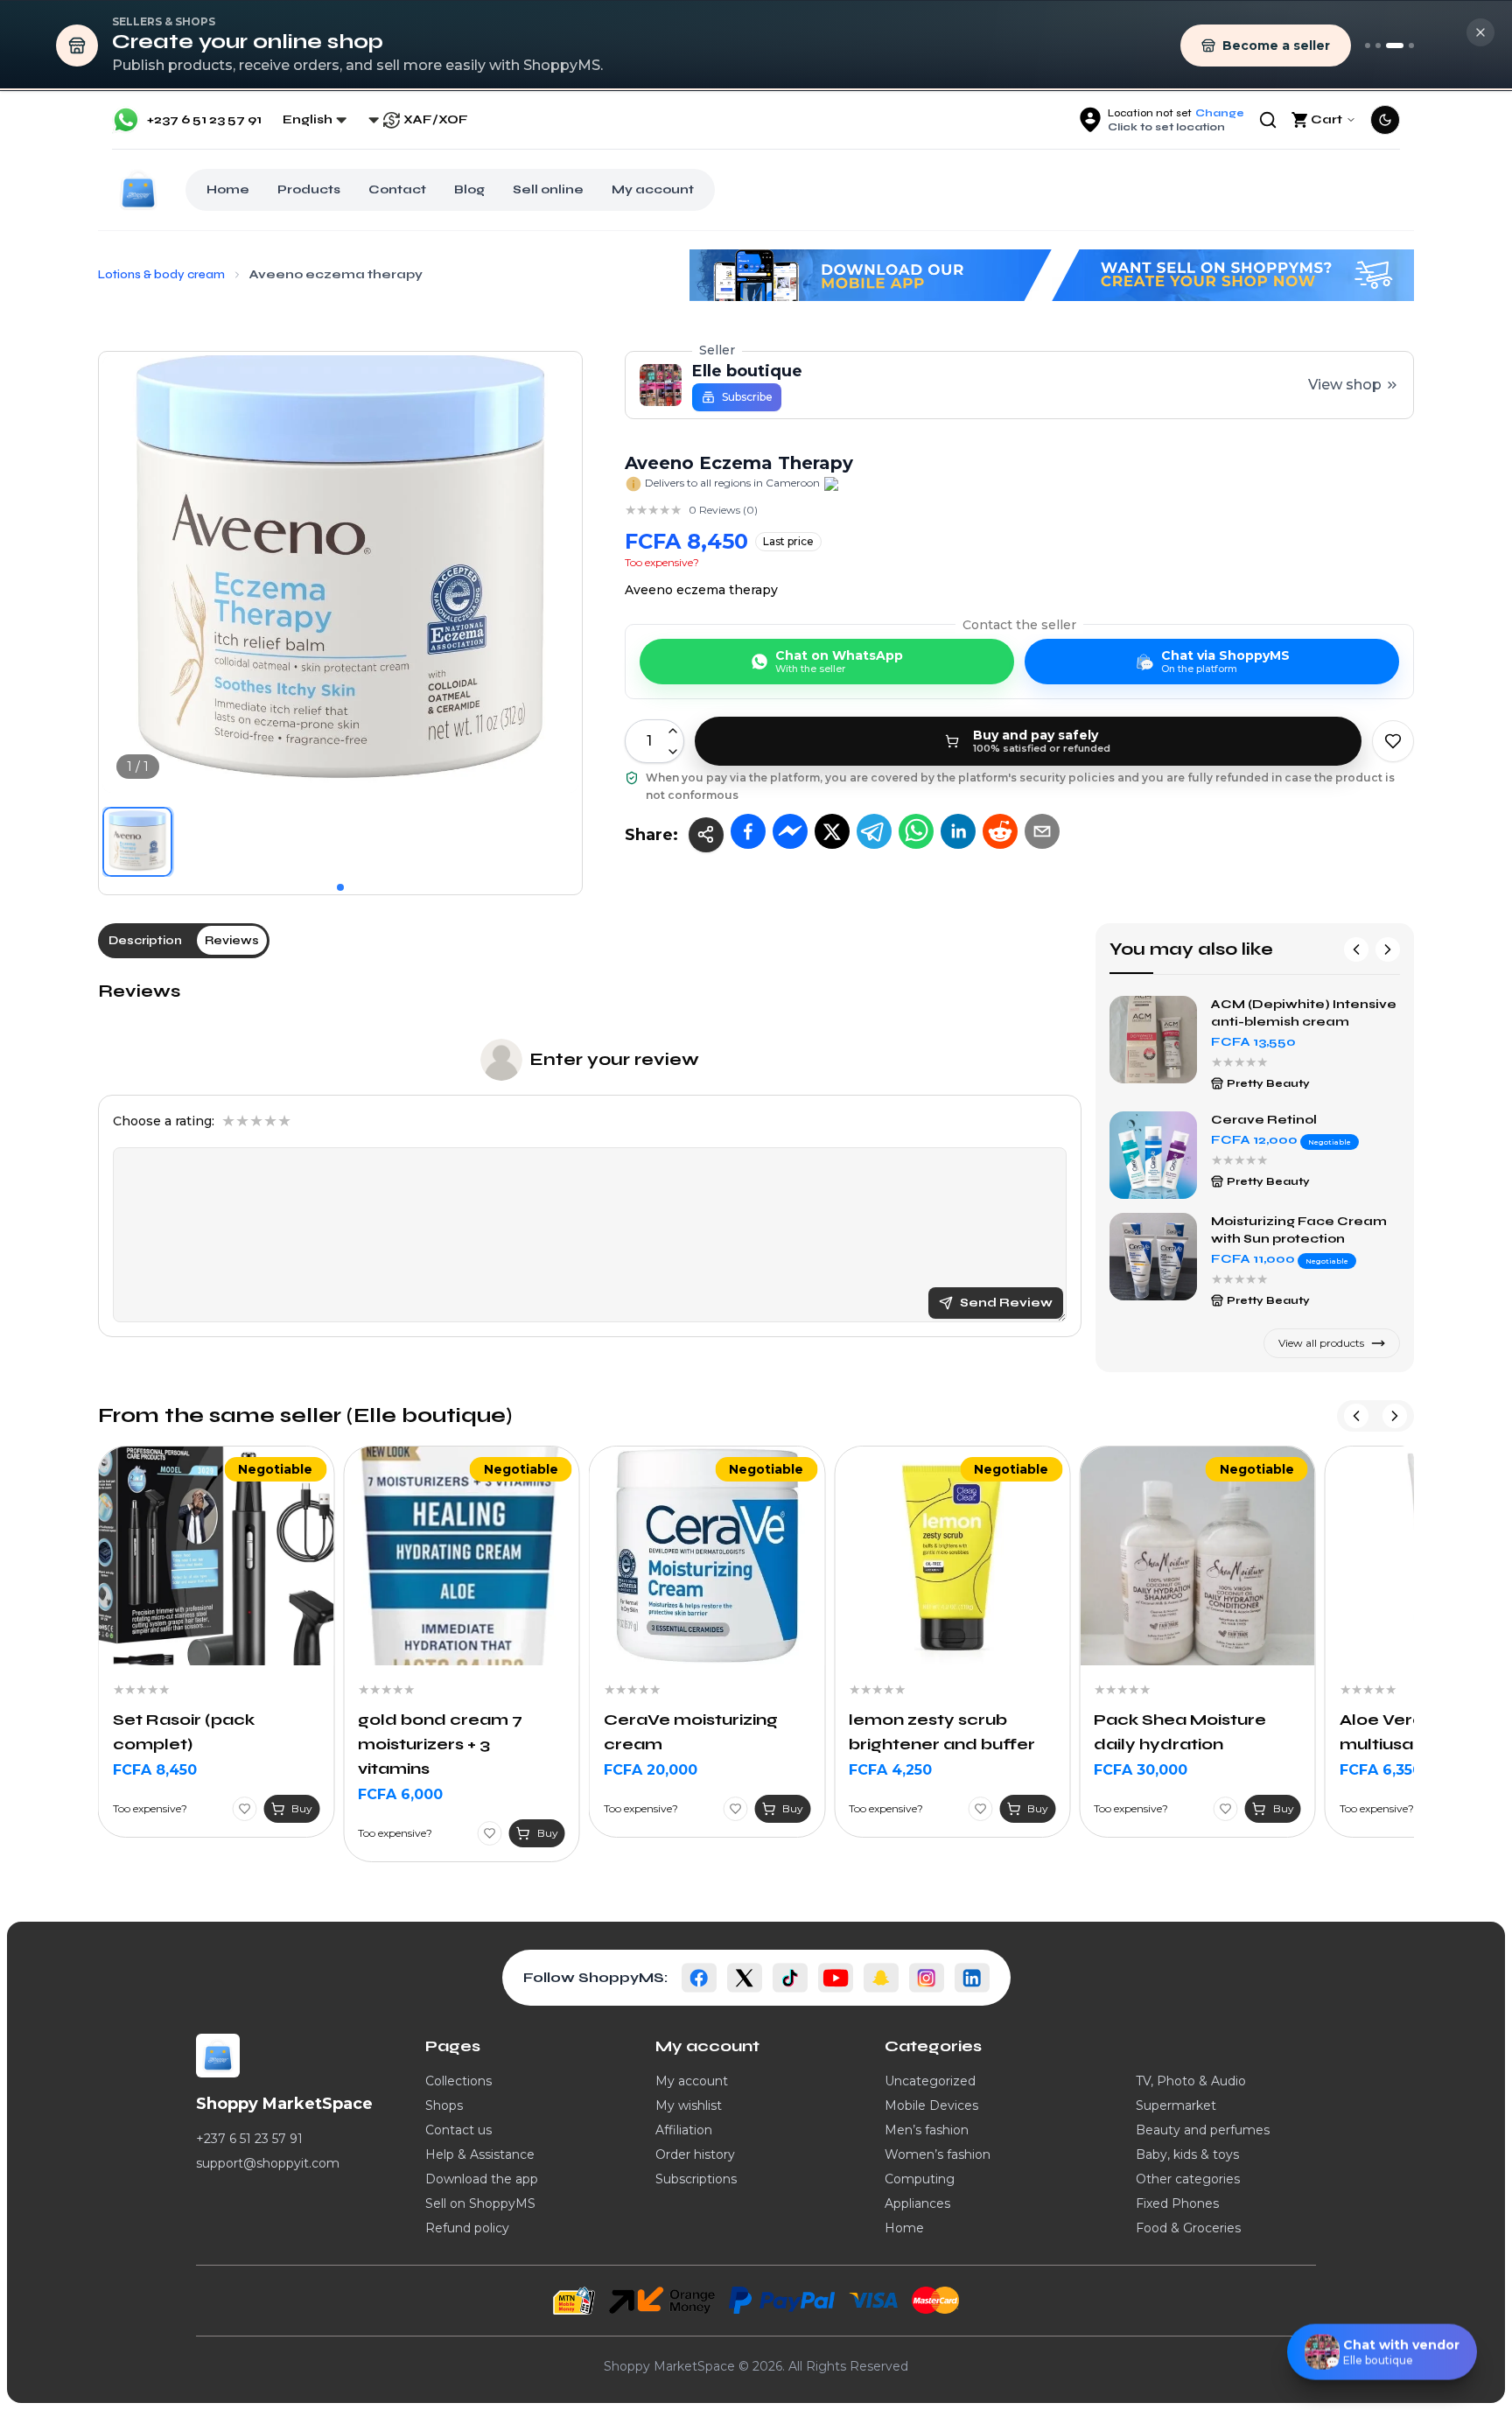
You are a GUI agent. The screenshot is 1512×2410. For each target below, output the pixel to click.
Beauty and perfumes (1203, 2130)
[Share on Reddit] (1000, 831)
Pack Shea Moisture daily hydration (935, 1732)
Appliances (917, 2203)
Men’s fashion (927, 2130)
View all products (1321, 1343)
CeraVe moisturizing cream (445, 1732)
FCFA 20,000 (405, 1770)
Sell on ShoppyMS (480, 2203)
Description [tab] (145, 940)
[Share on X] (832, 831)
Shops (444, 2105)
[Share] (706, 835)
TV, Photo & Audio (1191, 2081)
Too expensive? (662, 562)
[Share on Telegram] (874, 831)
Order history (695, 2154)
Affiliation (684, 2130)
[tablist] (184, 941)
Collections (458, 2081)
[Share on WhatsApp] (916, 831)
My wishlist (689, 2105)
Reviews (139, 991)
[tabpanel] (590, 1158)
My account (653, 189)
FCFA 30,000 (896, 1770)
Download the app (482, 2179)
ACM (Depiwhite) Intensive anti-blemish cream (1304, 1013)
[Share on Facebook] (748, 831)
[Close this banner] (1480, 32)
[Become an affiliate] (1411, 46)
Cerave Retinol (1264, 1120)
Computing (920, 2179)
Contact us (458, 2130)
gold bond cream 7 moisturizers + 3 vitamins (195, 1744)
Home (228, 189)
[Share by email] (1042, 831)
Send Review (1006, 1303)
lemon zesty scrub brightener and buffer (697, 1732)
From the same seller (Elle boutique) (305, 1415)
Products (309, 189)
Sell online (548, 189)
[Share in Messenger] (790, 831)
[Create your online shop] (1395, 46)
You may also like (1191, 949)
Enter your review (614, 1059)
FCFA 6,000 (155, 1794)
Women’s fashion (938, 2154)
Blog (469, 189)
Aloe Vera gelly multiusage (1158, 1732)
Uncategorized (930, 2081)
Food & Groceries (1188, 2228)
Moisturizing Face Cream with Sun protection (1299, 1230)
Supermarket (1176, 2105)
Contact (397, 189)
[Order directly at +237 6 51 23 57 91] (1368, 46)
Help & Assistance (480, 2154)
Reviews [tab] (232, 940)
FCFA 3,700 (1382, 1770)
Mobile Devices (931, 2105)
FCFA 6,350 (1135, 1770)
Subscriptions (696, 2179)
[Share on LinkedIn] (958, 831)
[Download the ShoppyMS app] (1378, 46)
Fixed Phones (1177, 2203)
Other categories (1188, 2179)
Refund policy (467, 2228)
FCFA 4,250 (645, 1770)
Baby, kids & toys (1187, 2154)
